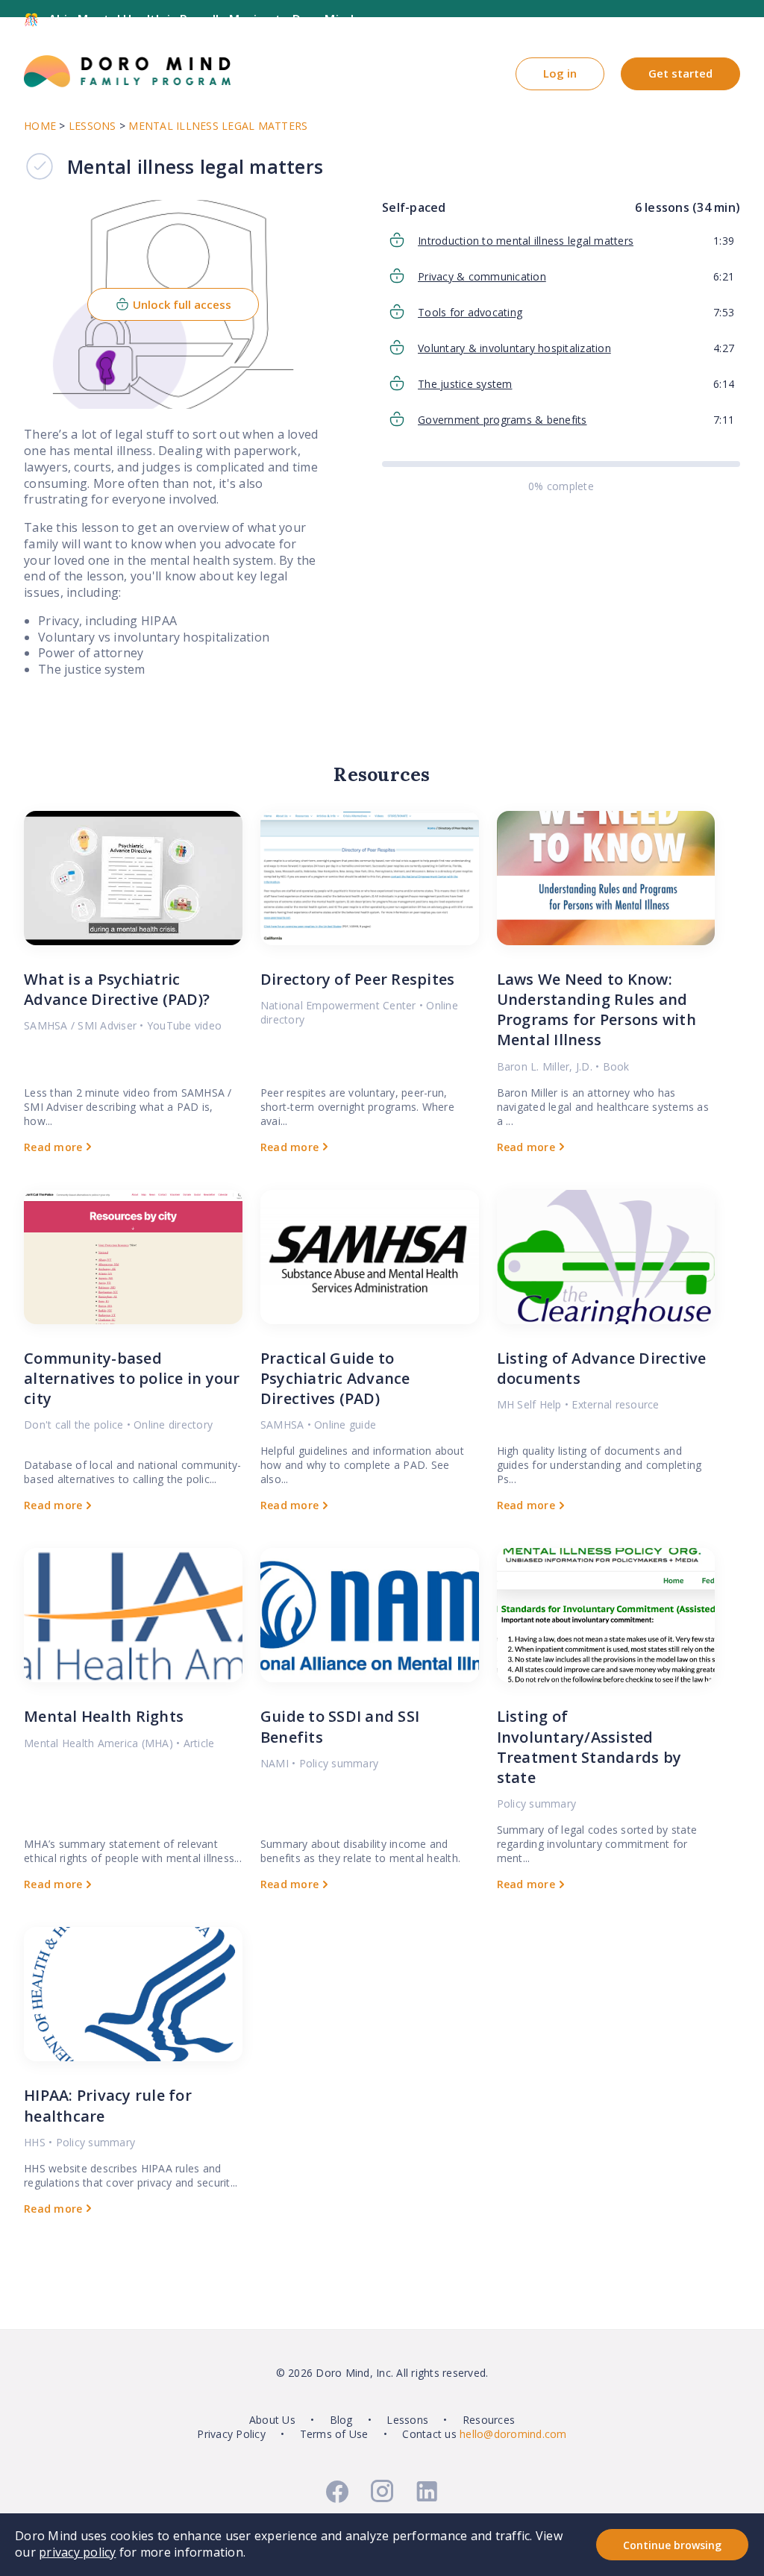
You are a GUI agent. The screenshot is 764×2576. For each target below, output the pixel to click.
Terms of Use (334, 2434)
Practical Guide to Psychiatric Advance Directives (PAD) (335, 1378)
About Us (272, 2420)
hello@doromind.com (513, 2434)
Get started (680, 73)
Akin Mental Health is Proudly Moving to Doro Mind (201, 19)
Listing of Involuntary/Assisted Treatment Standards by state (589, 1747)
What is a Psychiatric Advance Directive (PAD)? (117, 989)
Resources (489, 2420)
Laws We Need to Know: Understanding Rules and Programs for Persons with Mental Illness (597, 1010)
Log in (560, 73)
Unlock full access (182, 304)
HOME (40, 126)
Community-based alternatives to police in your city (132, 1378)
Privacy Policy (231, 2434)
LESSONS (93, 126)
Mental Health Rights (104, 1716)
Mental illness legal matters (218, 126)
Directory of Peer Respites (358, 979)
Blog (341, 2420)
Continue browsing (672, 2545)
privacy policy (78, 2552)
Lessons (407, 2420)
